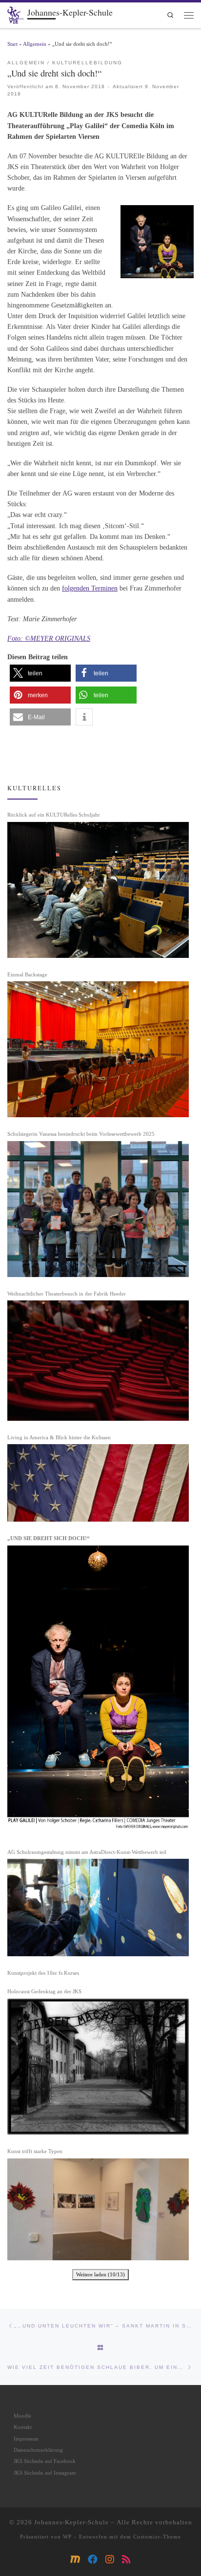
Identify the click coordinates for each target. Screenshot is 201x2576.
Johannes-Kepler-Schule (71, 2522)
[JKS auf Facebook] (93, 2560)
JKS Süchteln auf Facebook (45, 2461)
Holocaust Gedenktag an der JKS (44, 1991)
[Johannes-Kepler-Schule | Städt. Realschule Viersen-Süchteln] (16, 14)
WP (67, 2537)
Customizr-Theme (157, 2537)
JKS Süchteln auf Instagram (45, 2473)
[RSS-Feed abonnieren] (126, 2560)
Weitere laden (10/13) (100, 2274)
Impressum (26, 2439)
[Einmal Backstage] (98, 1049)
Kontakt (23, 2427)
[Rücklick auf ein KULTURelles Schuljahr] (98, 890)
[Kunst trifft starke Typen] (98, 2209)
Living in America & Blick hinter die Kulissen (59, 1437)
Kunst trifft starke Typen (35, 2151)
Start (12, 44)
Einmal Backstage (27, 974)
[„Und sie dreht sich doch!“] (98, 1690)
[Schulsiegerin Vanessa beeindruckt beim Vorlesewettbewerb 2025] (98, 1209)
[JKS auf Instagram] (110, 2560)
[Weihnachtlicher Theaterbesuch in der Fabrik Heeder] (98, 1360)
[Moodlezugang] (75, 2560)
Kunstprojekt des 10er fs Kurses (43, 1973)
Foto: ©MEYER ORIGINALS (49, 638)
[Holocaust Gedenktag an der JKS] (98, 2067)
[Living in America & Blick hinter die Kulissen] (98, 1483)
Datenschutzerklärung (38, 2450)
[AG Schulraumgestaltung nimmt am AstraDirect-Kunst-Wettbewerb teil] (98, 1907)
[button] (40, 673)
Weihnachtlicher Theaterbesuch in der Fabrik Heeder (67, 1294)
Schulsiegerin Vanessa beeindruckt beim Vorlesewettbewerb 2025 (81, 1134)
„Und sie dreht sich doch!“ (49, 1538)
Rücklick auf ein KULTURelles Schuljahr (54, 815)
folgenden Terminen (90, 588)
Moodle (22, 2416)
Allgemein (35, 44)
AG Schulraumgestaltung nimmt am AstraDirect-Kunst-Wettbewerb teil (87, 1852)
